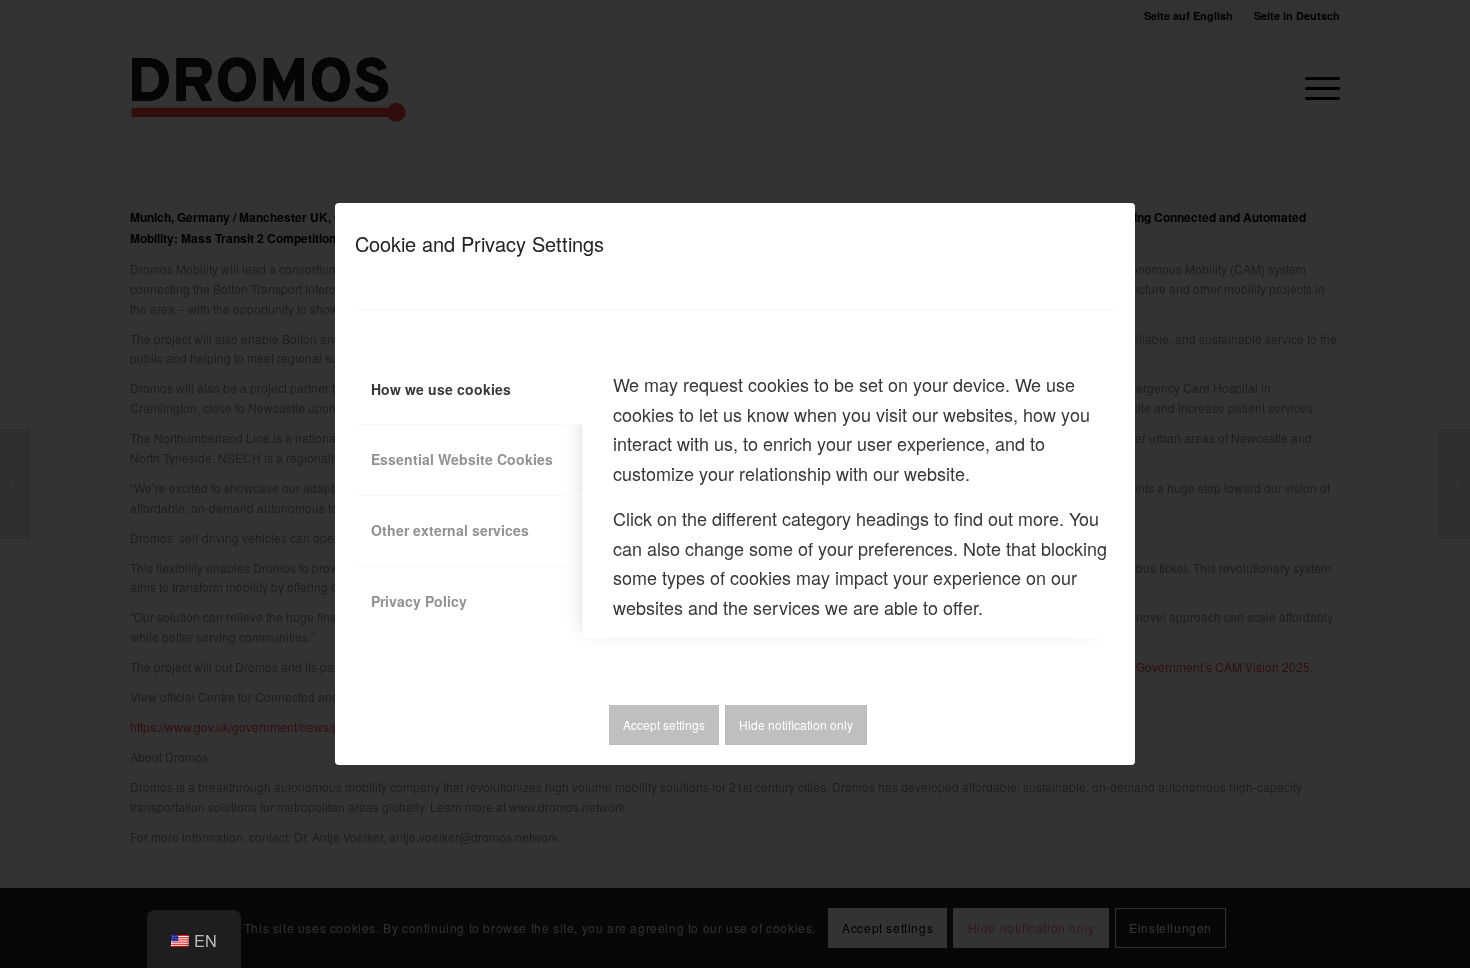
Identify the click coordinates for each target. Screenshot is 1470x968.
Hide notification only (796, 724)
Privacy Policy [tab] (419, 601)
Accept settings (664, 724)
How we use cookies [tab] (441, 389)
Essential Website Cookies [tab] (462, 459)
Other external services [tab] (450, 530)
